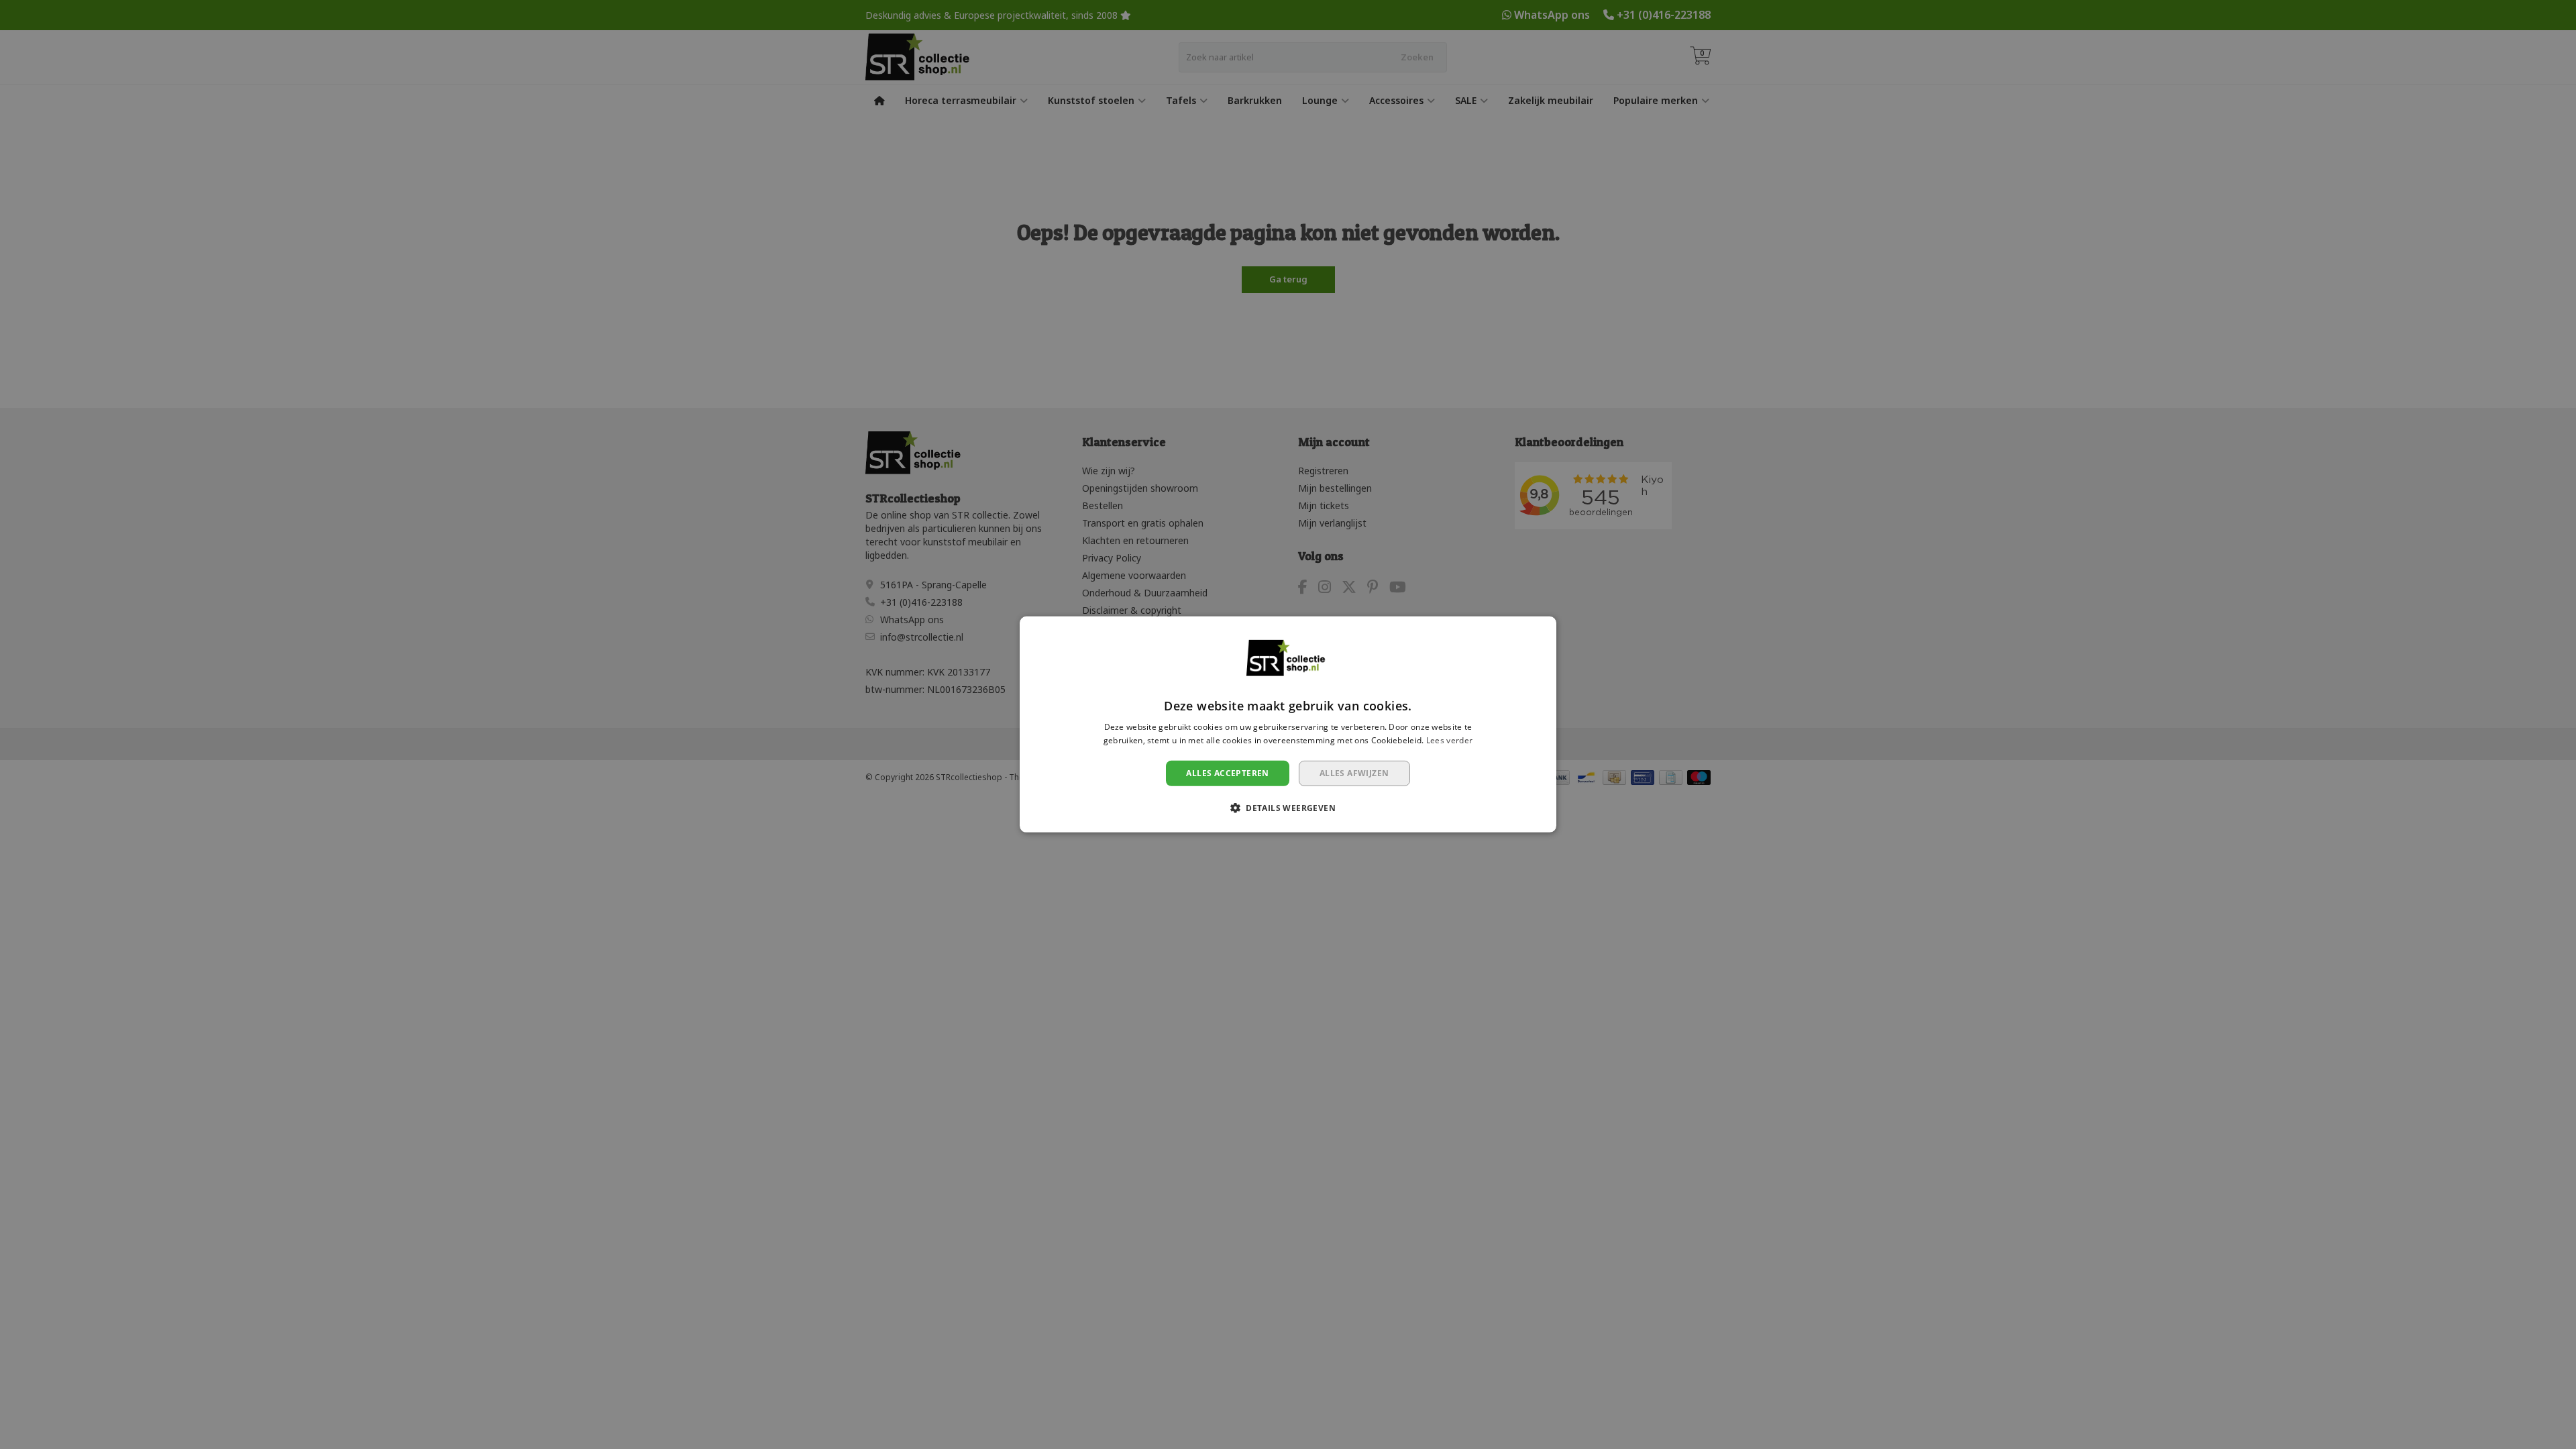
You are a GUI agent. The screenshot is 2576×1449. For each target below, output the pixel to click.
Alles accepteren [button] (1227, 773)
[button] (1288, 808)
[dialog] (1288, 724)
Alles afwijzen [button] (1354, 773)
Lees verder (1449, 740)
